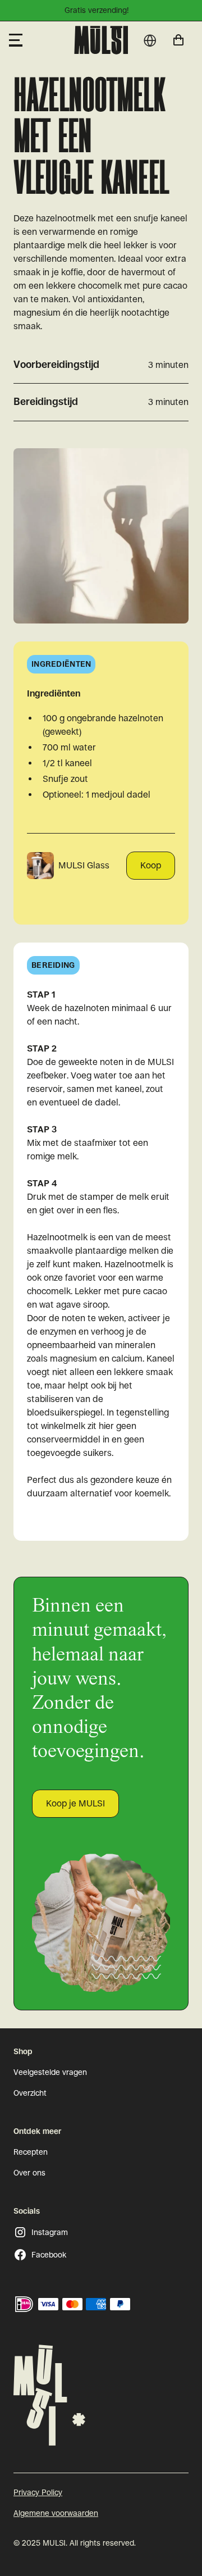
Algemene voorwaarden (56, 2513)
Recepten (31, 2152)
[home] (101, 40)
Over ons (29, 2173)
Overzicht (30, 2093)
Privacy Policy (38, 2492)
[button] (37, 40)
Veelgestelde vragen (50, 2072)
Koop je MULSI (75, 1803)
